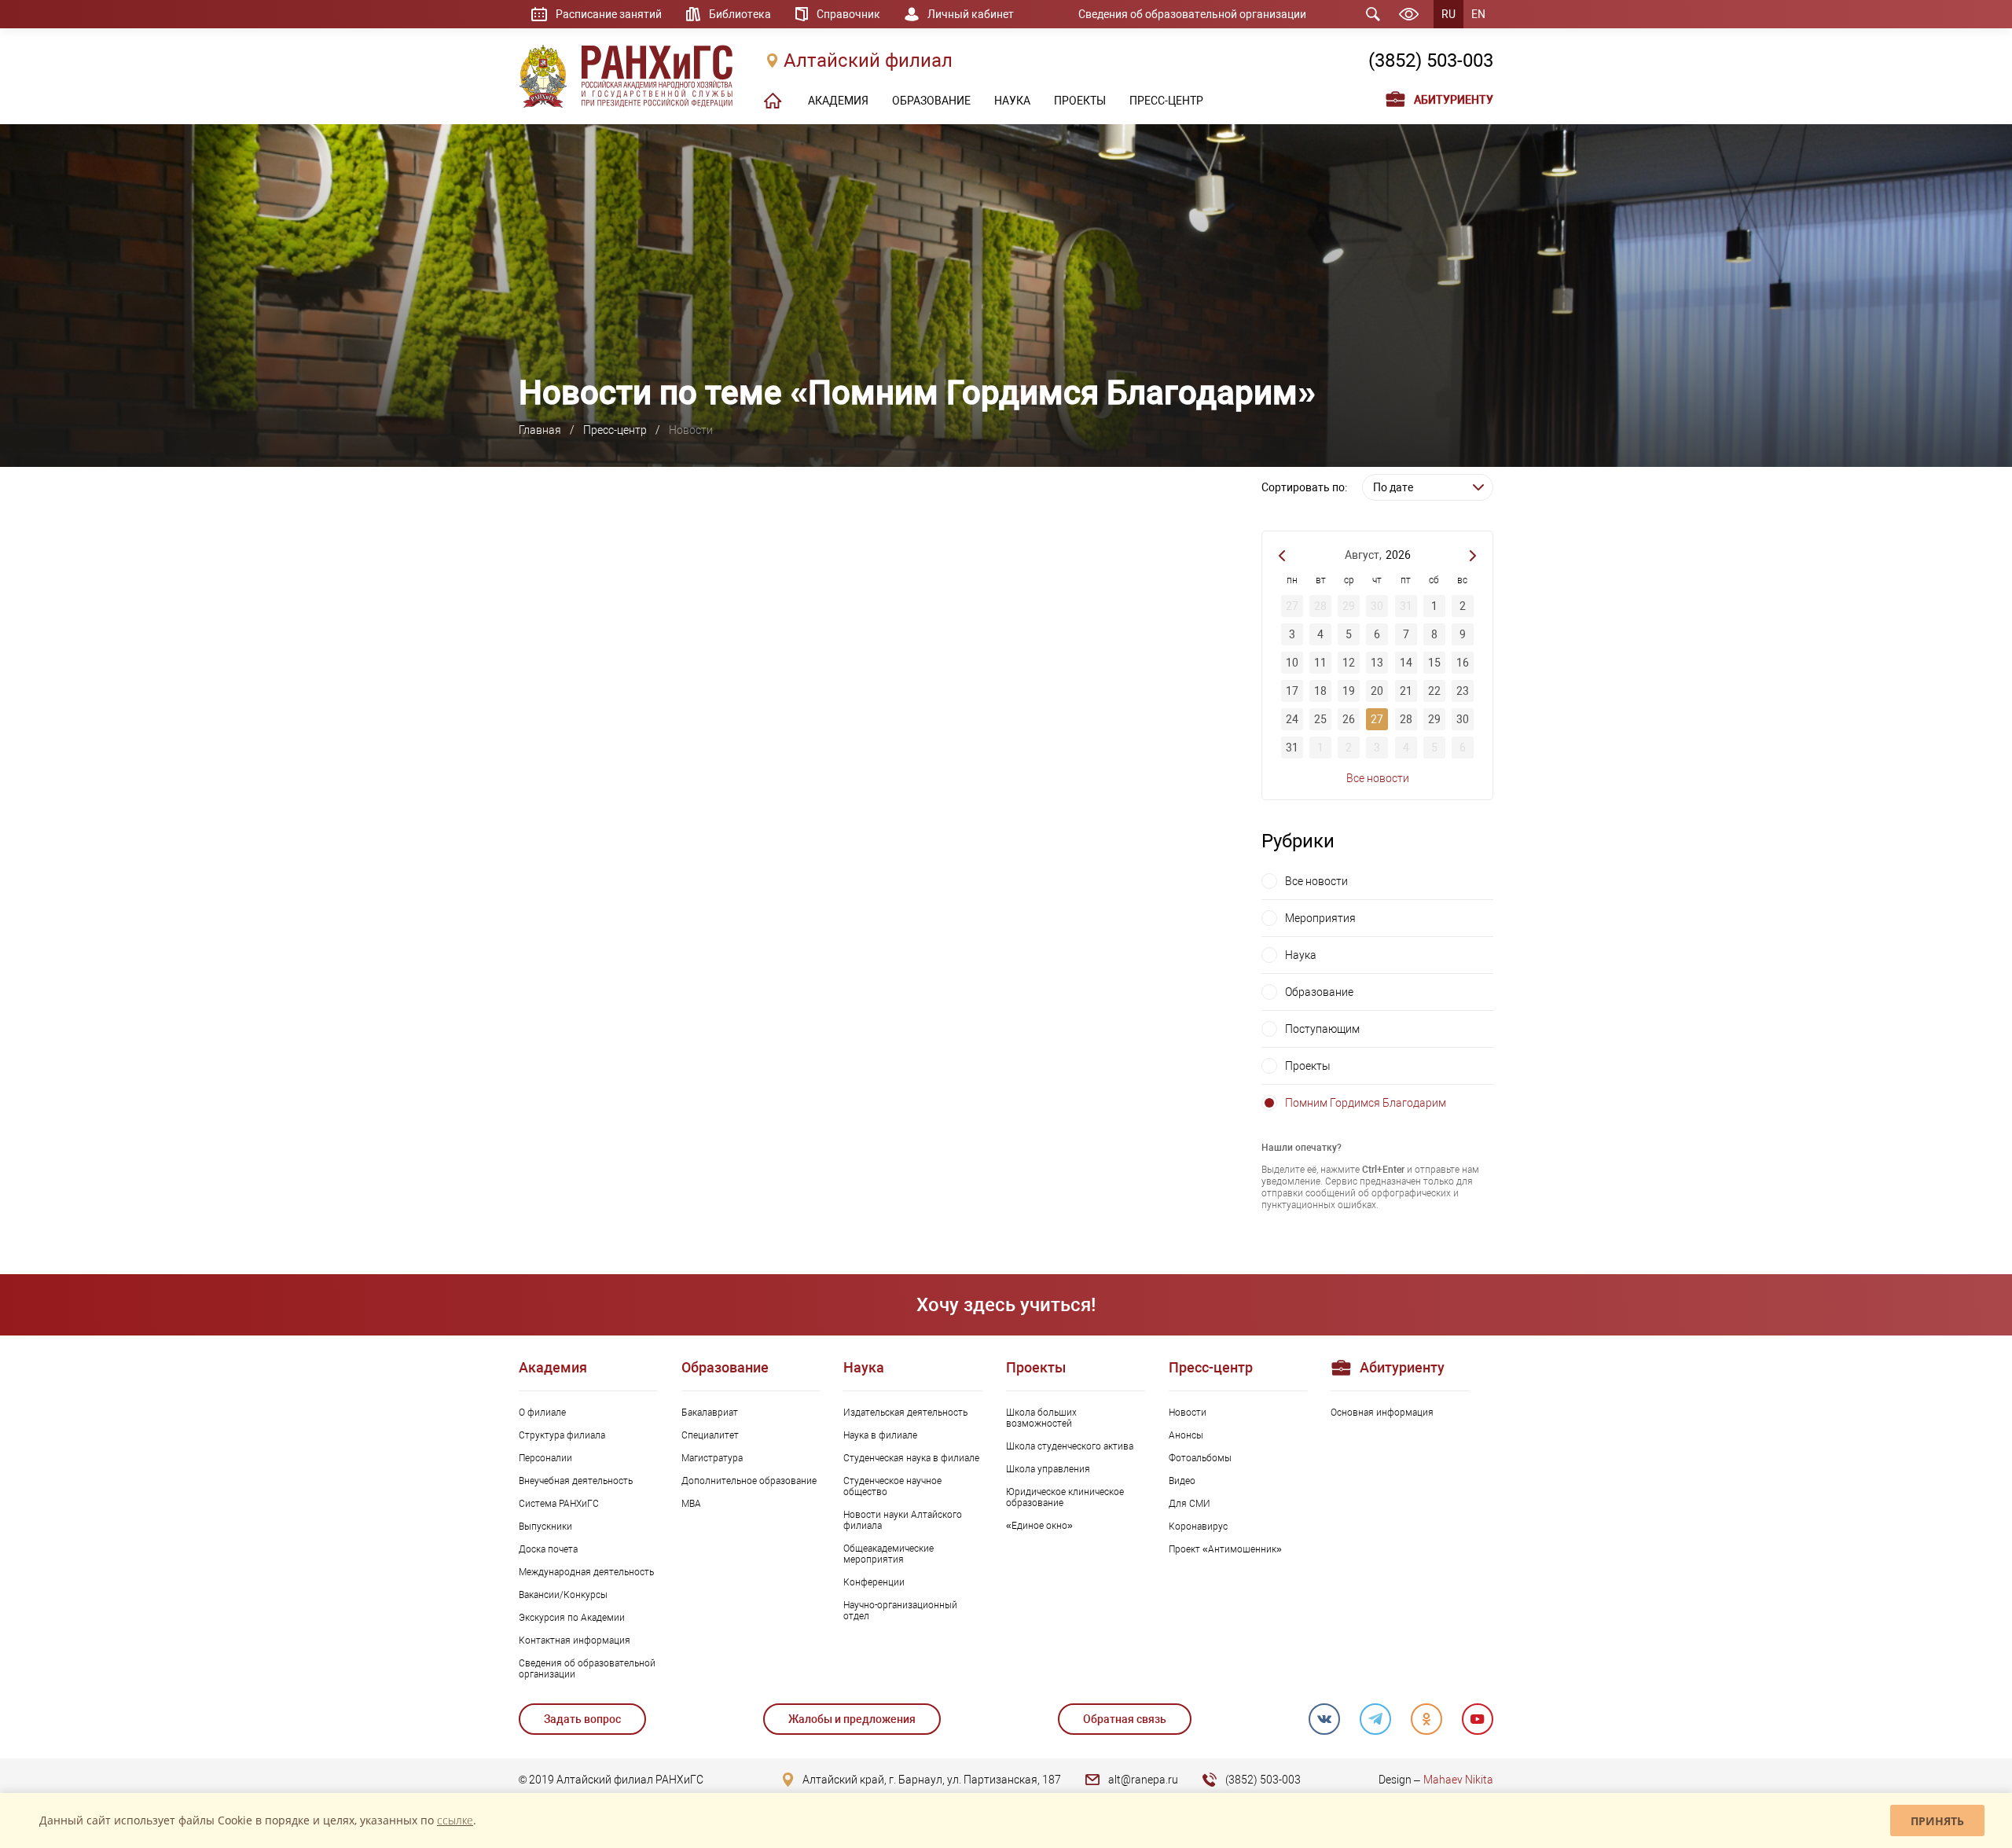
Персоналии (545, 1458)
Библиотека (740, 14)
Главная (540, 430)
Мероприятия (1320, 918)
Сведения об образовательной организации (1192, 14)
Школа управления (1048, 1469)
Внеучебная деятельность (576, 1481)
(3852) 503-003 (1431, 61)
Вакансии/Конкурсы (563, 1595)
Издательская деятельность (905, 1413)
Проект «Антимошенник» (1225, 1549)
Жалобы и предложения (852, 1719)
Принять (1937, 1821)
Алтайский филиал (868, 61)
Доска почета (548, 1549)
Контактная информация (575, 1640)
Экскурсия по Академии (572, 1618)
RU (1448, 14)
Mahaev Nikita (1458, 1780)
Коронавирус (1198, 1527)
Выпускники (545, 1527)
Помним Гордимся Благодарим (1366, 1103)
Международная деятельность (586, 1572)
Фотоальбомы (1200, 1458)
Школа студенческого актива (1070, 1446)
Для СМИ (1190, 1504)
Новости (1188, 1413)
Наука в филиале (880, 1435)
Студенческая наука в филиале (911, 1458)
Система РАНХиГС (559, 1504)
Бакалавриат (710, 1413)
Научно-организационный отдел (900, 1611)
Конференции (874, 1582)
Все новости (1378, 778)
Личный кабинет (971, 14)
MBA (691, 1504)
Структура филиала (562, 1435)
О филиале (542, 1413)
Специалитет (710, 1435)
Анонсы (1186, 1435)
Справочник (848, 14)
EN (1478, 14)
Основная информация (1382, 1413)
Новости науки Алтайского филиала (903, 1520)
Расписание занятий (609, 14)
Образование (1319, 992)
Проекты (1308, 1066)
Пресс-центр (615, 430)
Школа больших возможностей (1041, 1418)
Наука (1301, 955)
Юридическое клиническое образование (1065, 1497)
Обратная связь (1125, 1719)
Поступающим (1322, 1029)
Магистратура (712, 1458)
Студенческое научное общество (892, 1486)
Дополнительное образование (749, 1481)
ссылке (455, 1820)
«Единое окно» (1039, 1526)
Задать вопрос (582, 1719)
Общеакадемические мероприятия (889, 1554)
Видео (1182, 1481)
